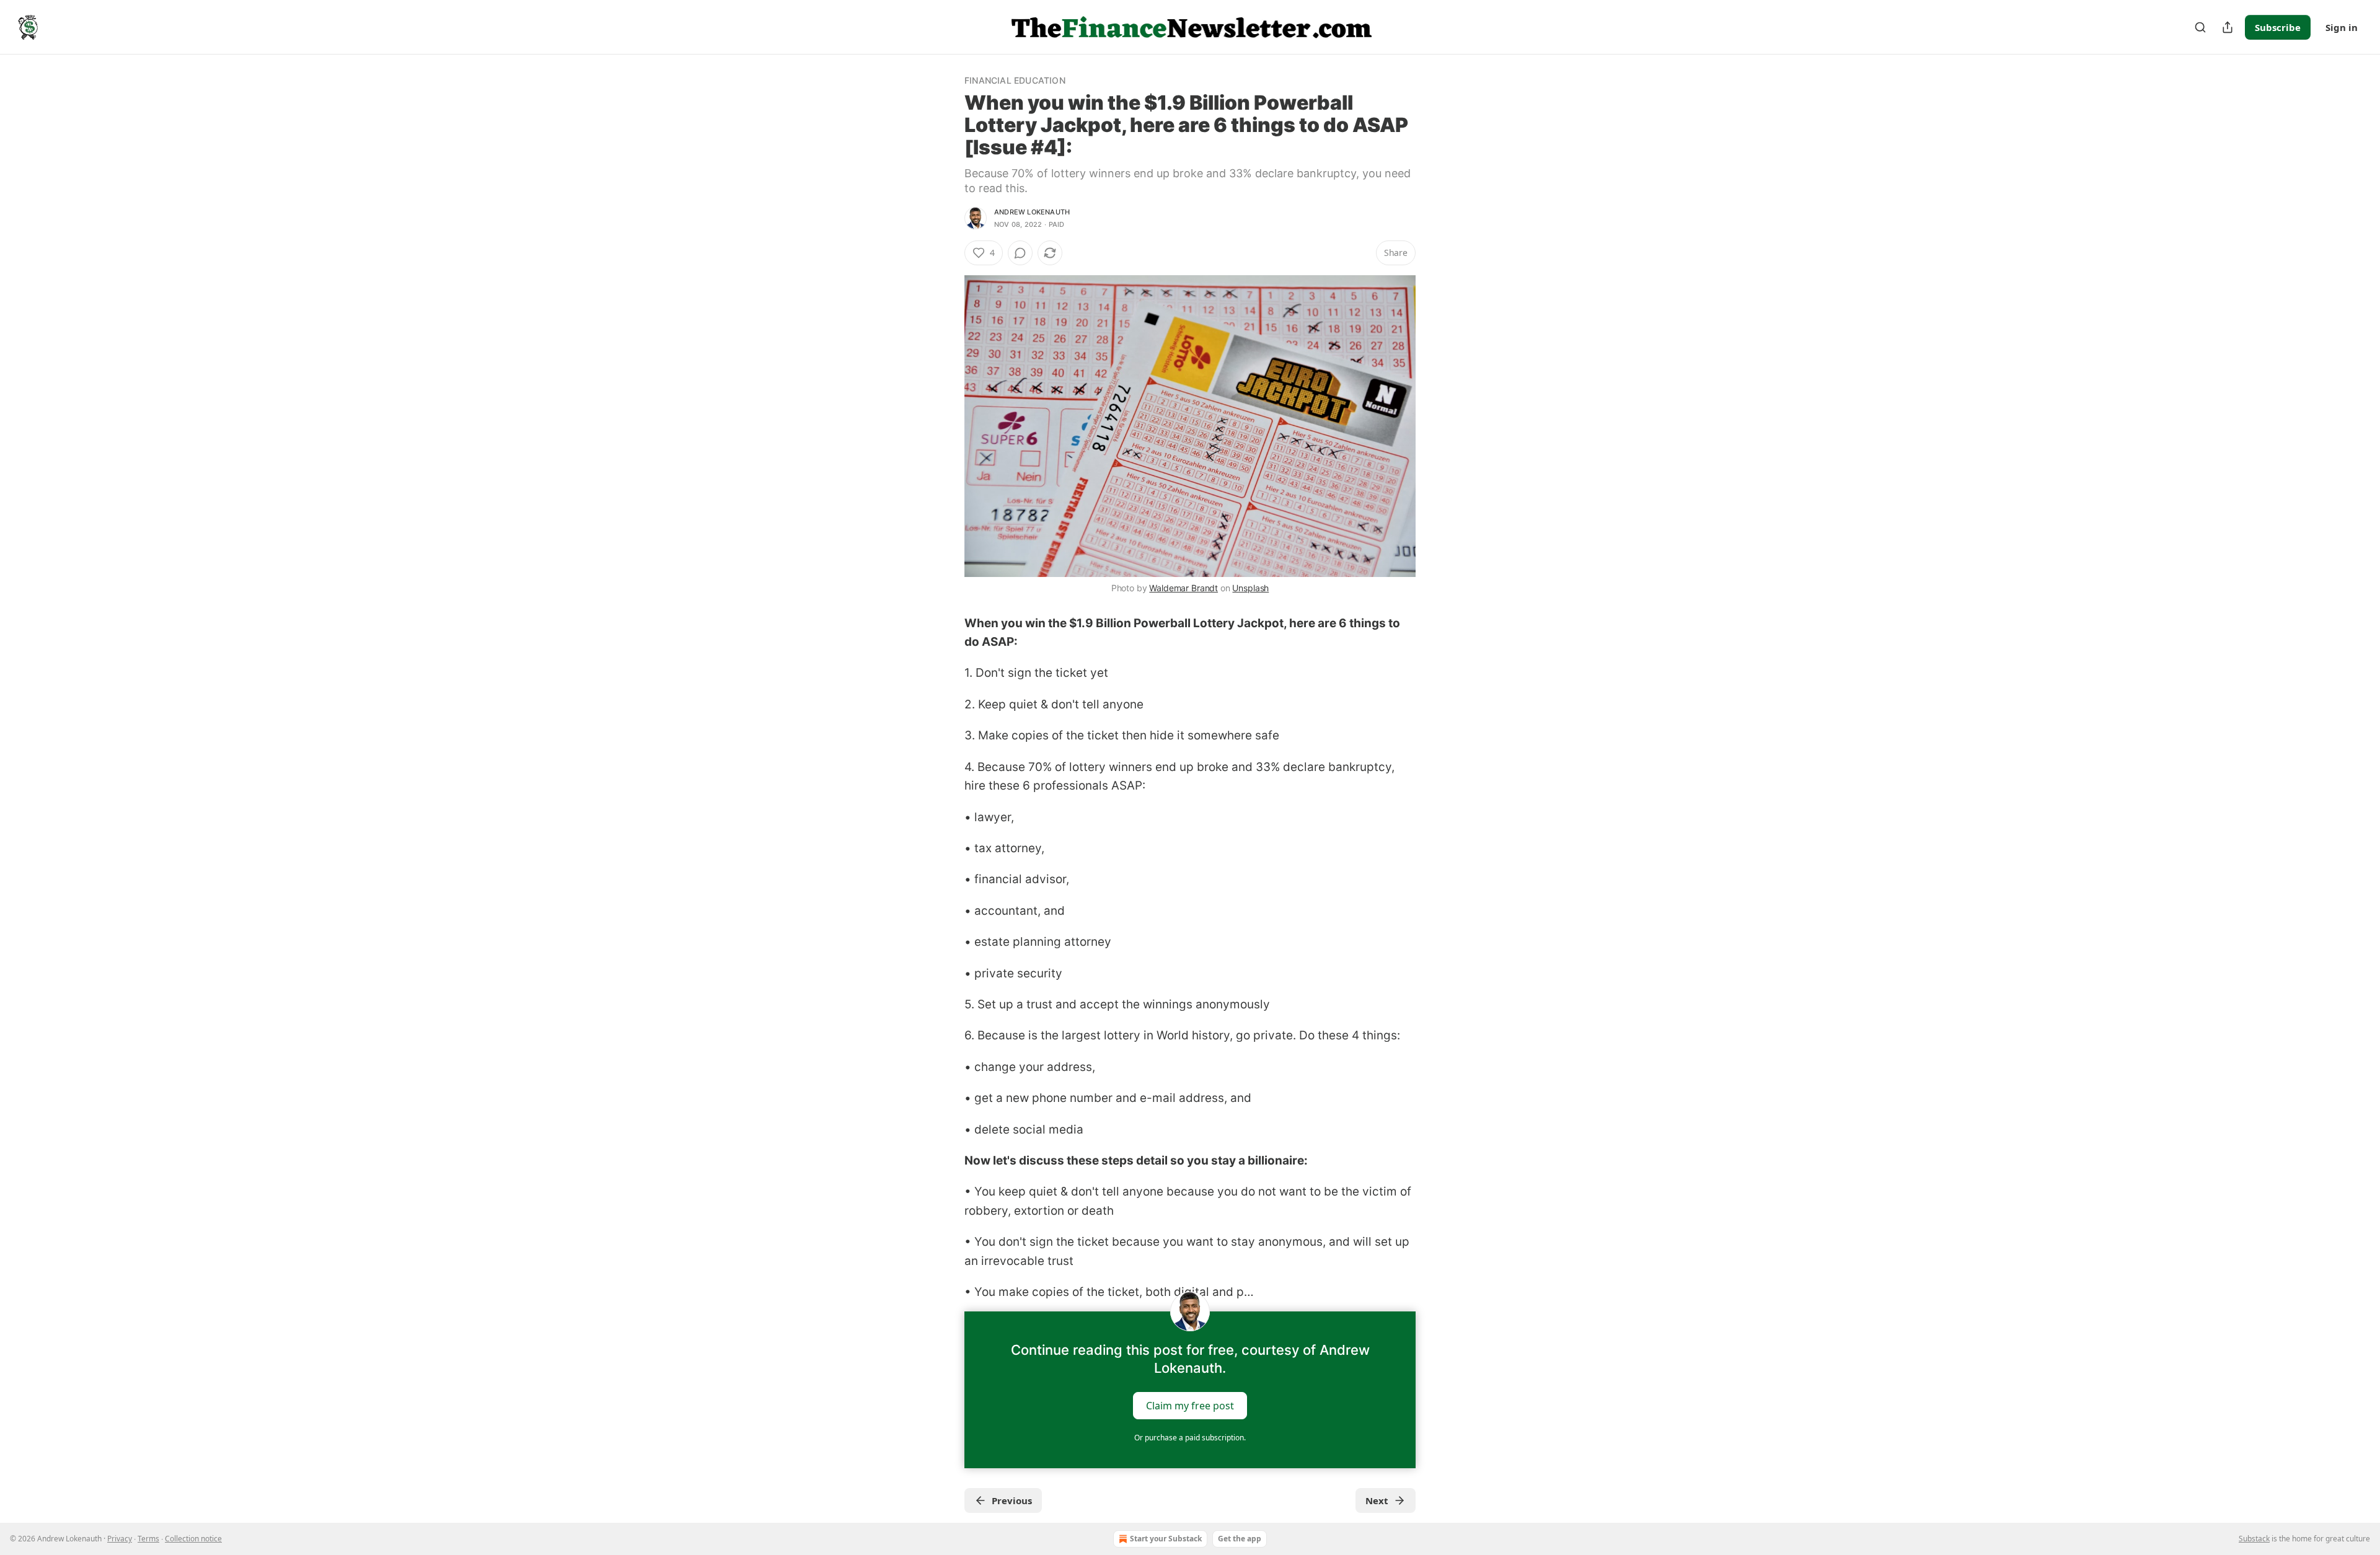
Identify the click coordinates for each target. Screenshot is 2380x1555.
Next (1377, 1500)
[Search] (2200, 27)
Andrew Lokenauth (1032, 212)
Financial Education (1015, 80)
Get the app (1240, 1539)
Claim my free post (1190, 1406)
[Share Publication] (2228, 27)
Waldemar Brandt (1183, 588)
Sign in (2342, 27)
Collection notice (193, 1539)
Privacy (120, 1539)
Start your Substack (1166, 1539)
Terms (148, 1539)
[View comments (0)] (1020, 253)
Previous (1012, 1500)
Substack (2254, 1539)
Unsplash (1250, 588)
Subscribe (2278, 27)
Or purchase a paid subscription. (1190, 1438)
